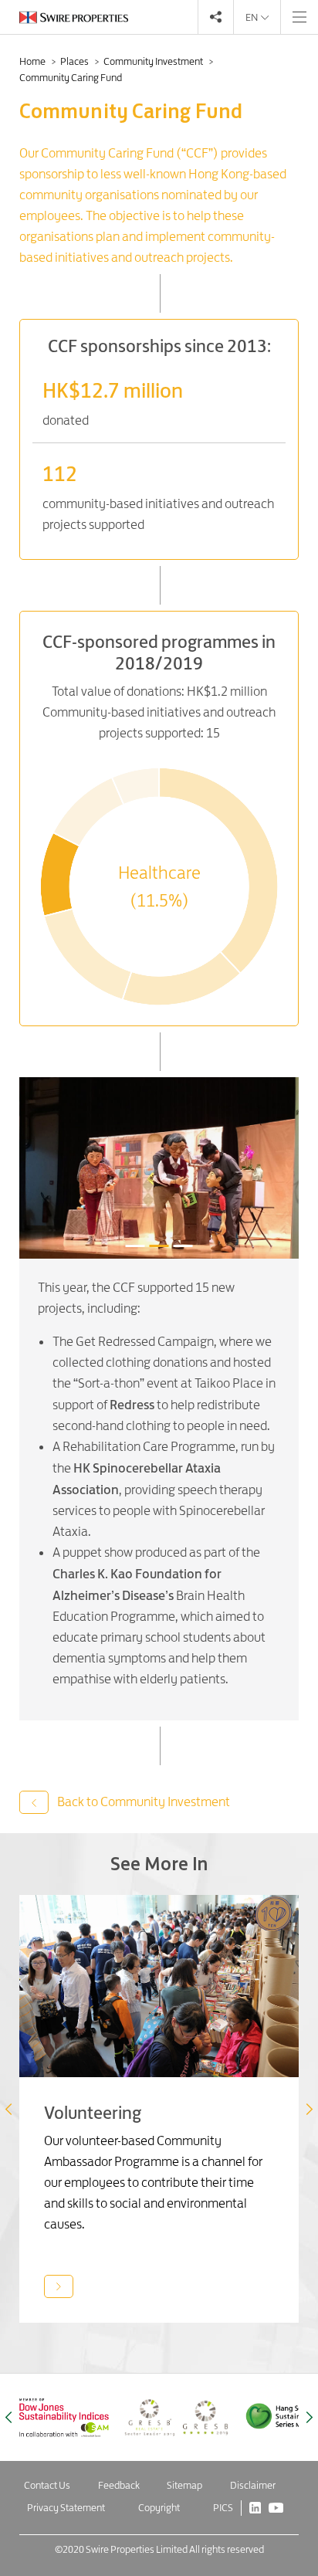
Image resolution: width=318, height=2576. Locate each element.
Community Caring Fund (71, 77)
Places (75, 61)
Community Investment (154, 61)
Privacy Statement (66, 2507)
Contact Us (47, 2485)
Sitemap (184, 2485)
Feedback (119, 2485)
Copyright (159, 2507)
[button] (310, 2109)
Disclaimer (253, 2485)
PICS (223, 2507)
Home (33, 61)
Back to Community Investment (142, 1802)
